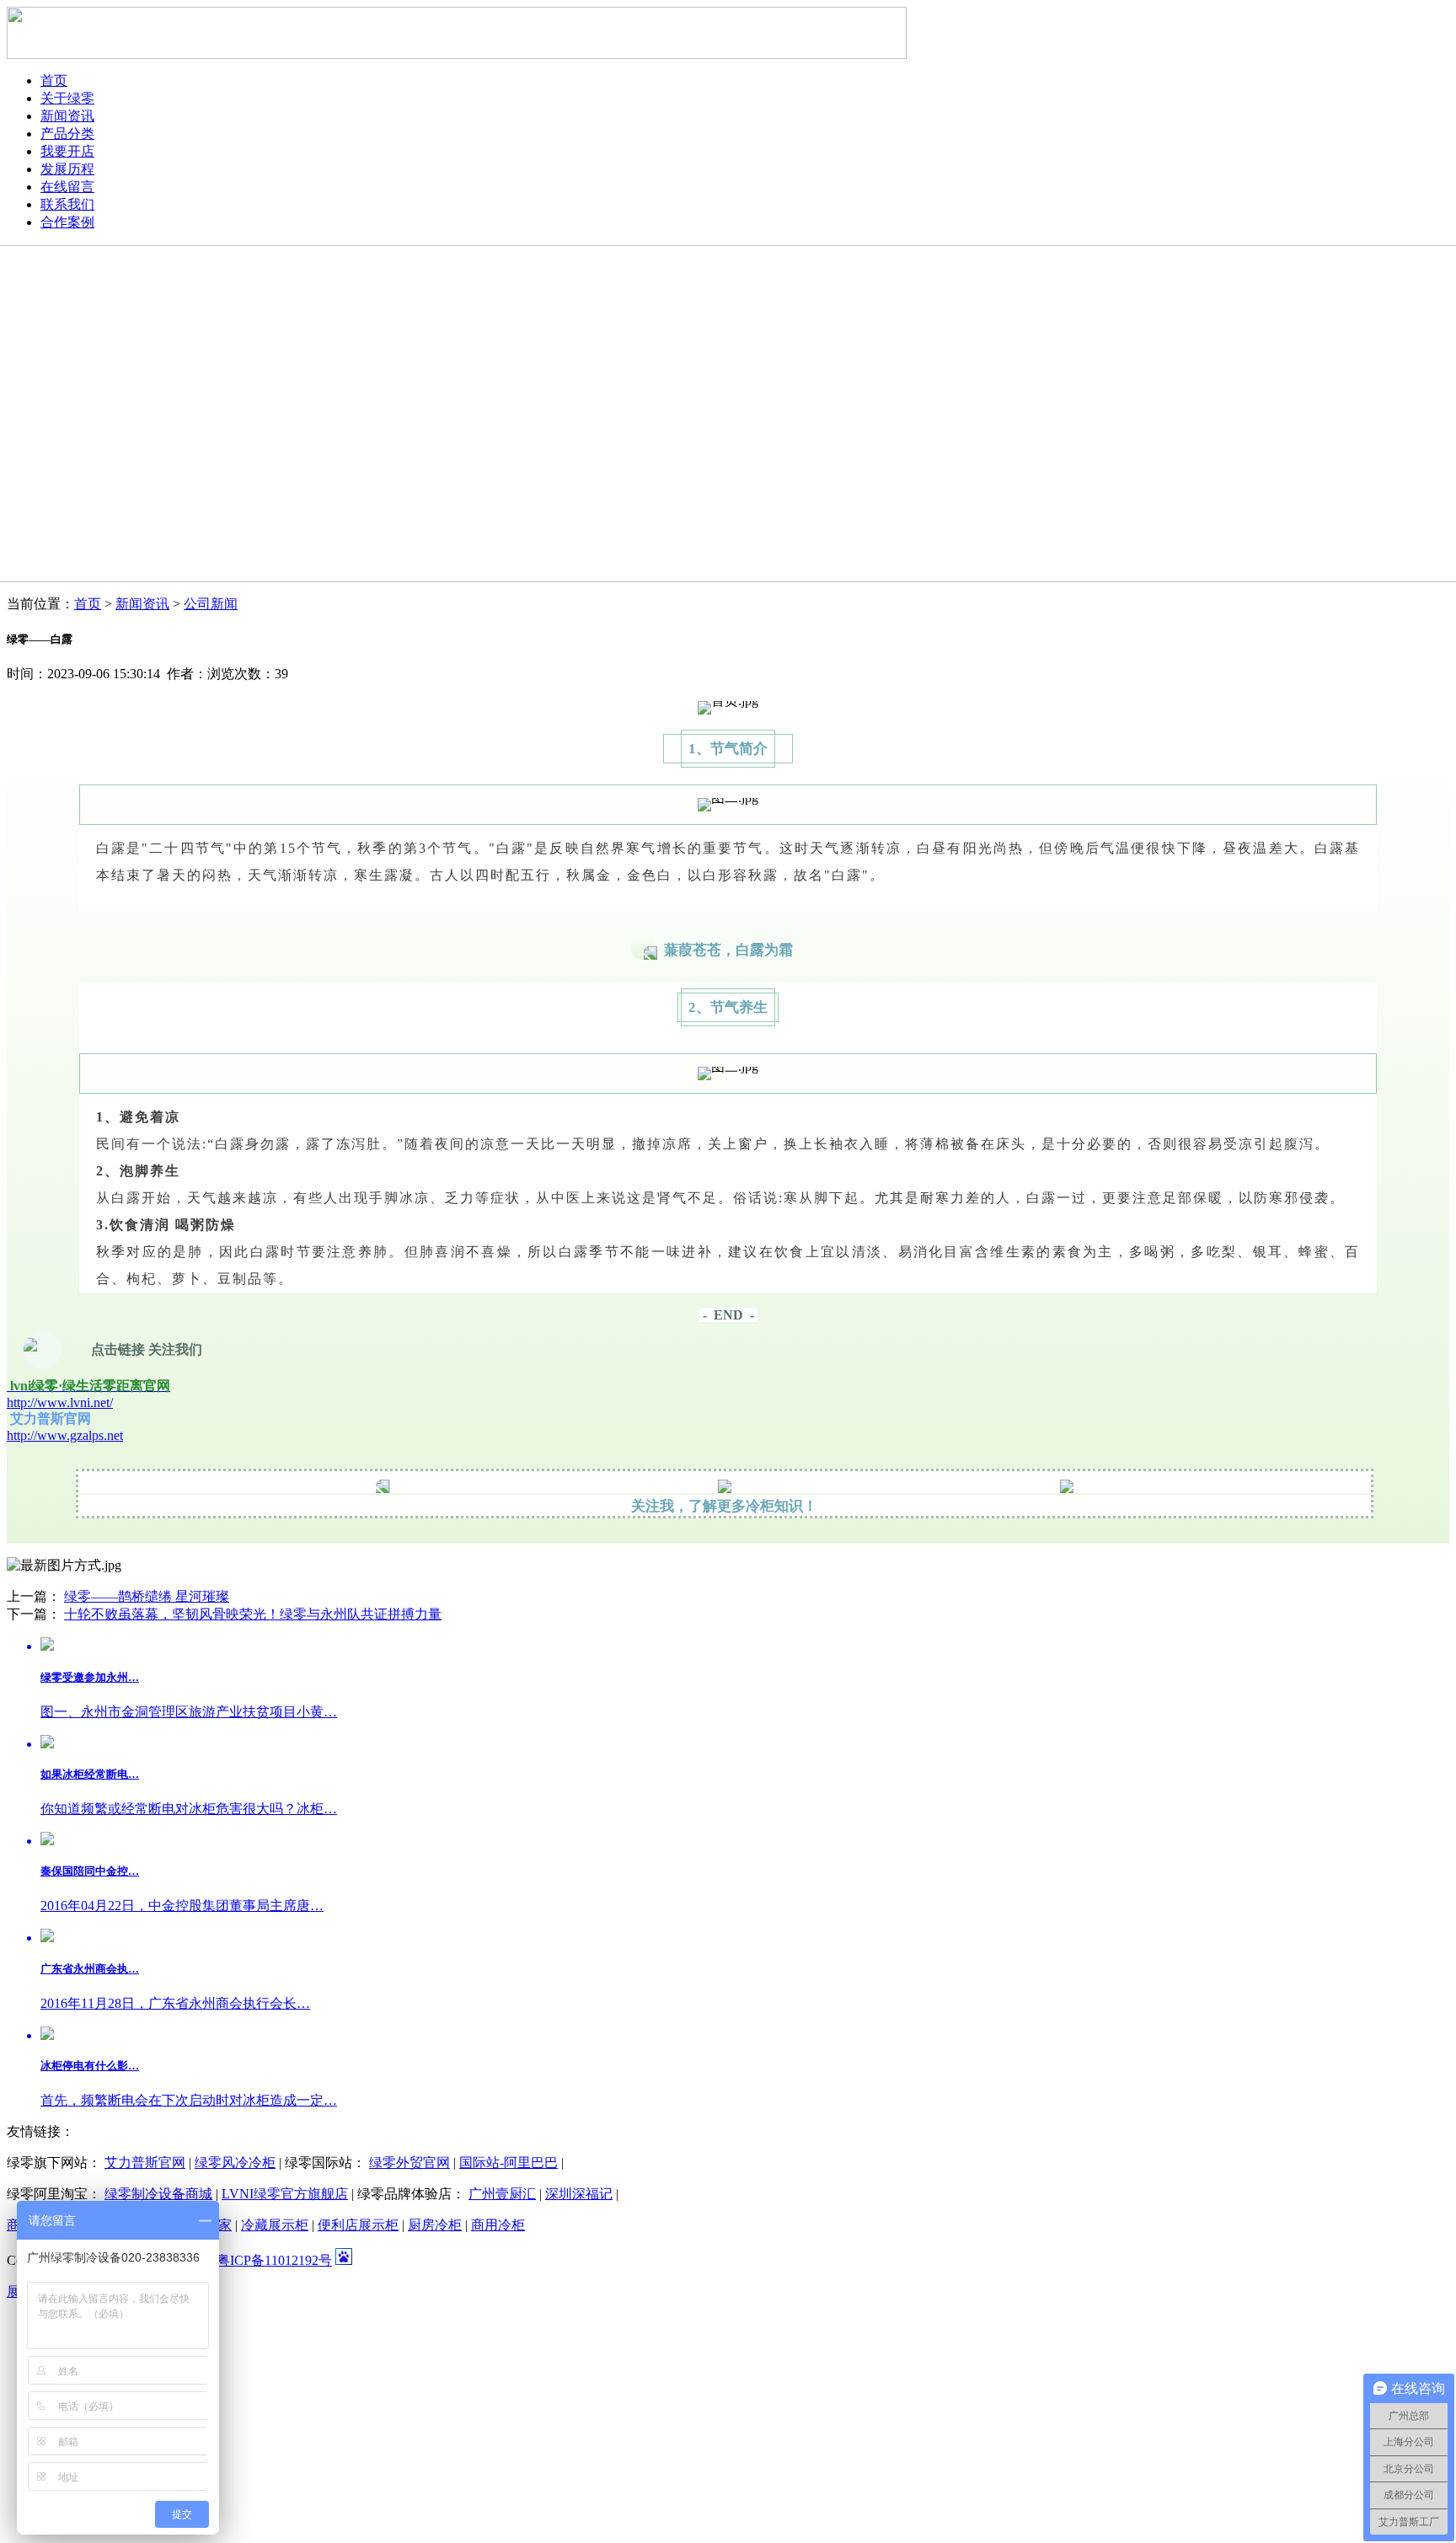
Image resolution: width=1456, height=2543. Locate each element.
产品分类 (67, 134)
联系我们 (67, 204)
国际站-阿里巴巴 (509, 2163)
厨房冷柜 (435, 2225)
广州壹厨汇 (502, 2194)
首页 (54, 80)
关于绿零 (67, 98)
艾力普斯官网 (145, 2163)
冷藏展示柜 (275, 2225)
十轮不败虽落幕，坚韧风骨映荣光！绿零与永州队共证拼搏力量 (253, 1614)
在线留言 (67, 187)
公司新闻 (211, 604)
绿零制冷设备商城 (158, 2194)
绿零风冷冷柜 (235, 2163)
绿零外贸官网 (409, 2163)
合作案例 (67, 222)
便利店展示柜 (358, 2225)
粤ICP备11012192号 (274, 2260)
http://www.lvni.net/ (60, 1403)
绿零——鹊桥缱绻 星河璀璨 (147, 1596)
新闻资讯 (67, 116)
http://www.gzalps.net (65, 1435)
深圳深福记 (579, 2194)
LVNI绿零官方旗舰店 (285, 2194)
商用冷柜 (498, 2225)
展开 (20, 2291)
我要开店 (67, 151)
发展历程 (67, 169)
